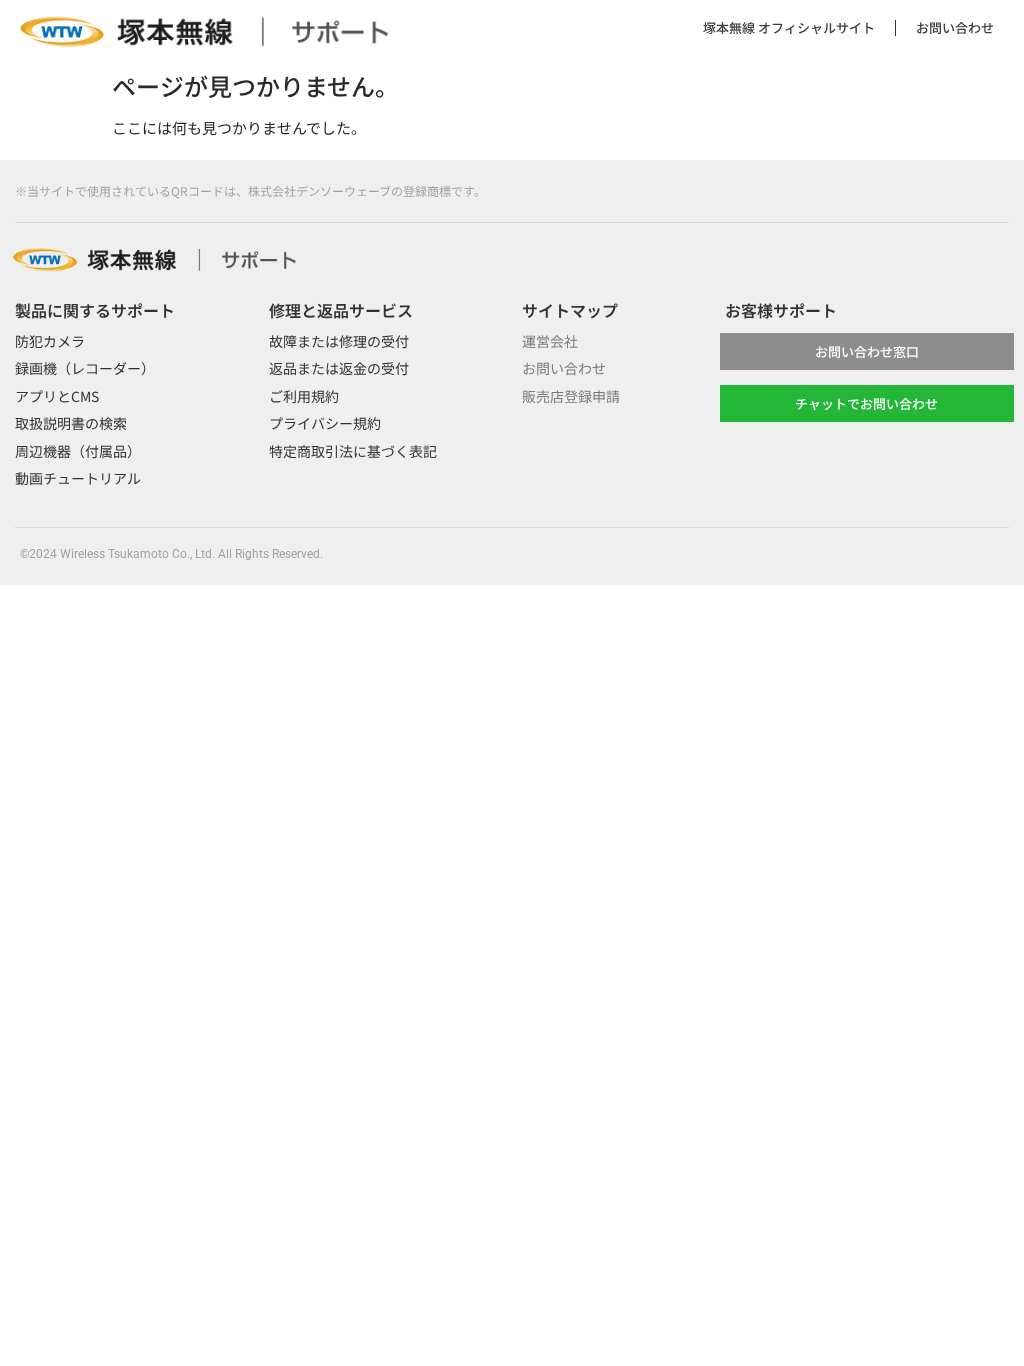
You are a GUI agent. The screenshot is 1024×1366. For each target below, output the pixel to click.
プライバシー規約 (325, 423)
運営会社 (550, 341)
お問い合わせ (955, 27)
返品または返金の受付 (339, 368)
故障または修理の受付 (339, 341)
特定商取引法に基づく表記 (353, 451)
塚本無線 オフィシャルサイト (789, 27)
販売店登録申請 (571, 396)
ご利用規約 (304, 396)
